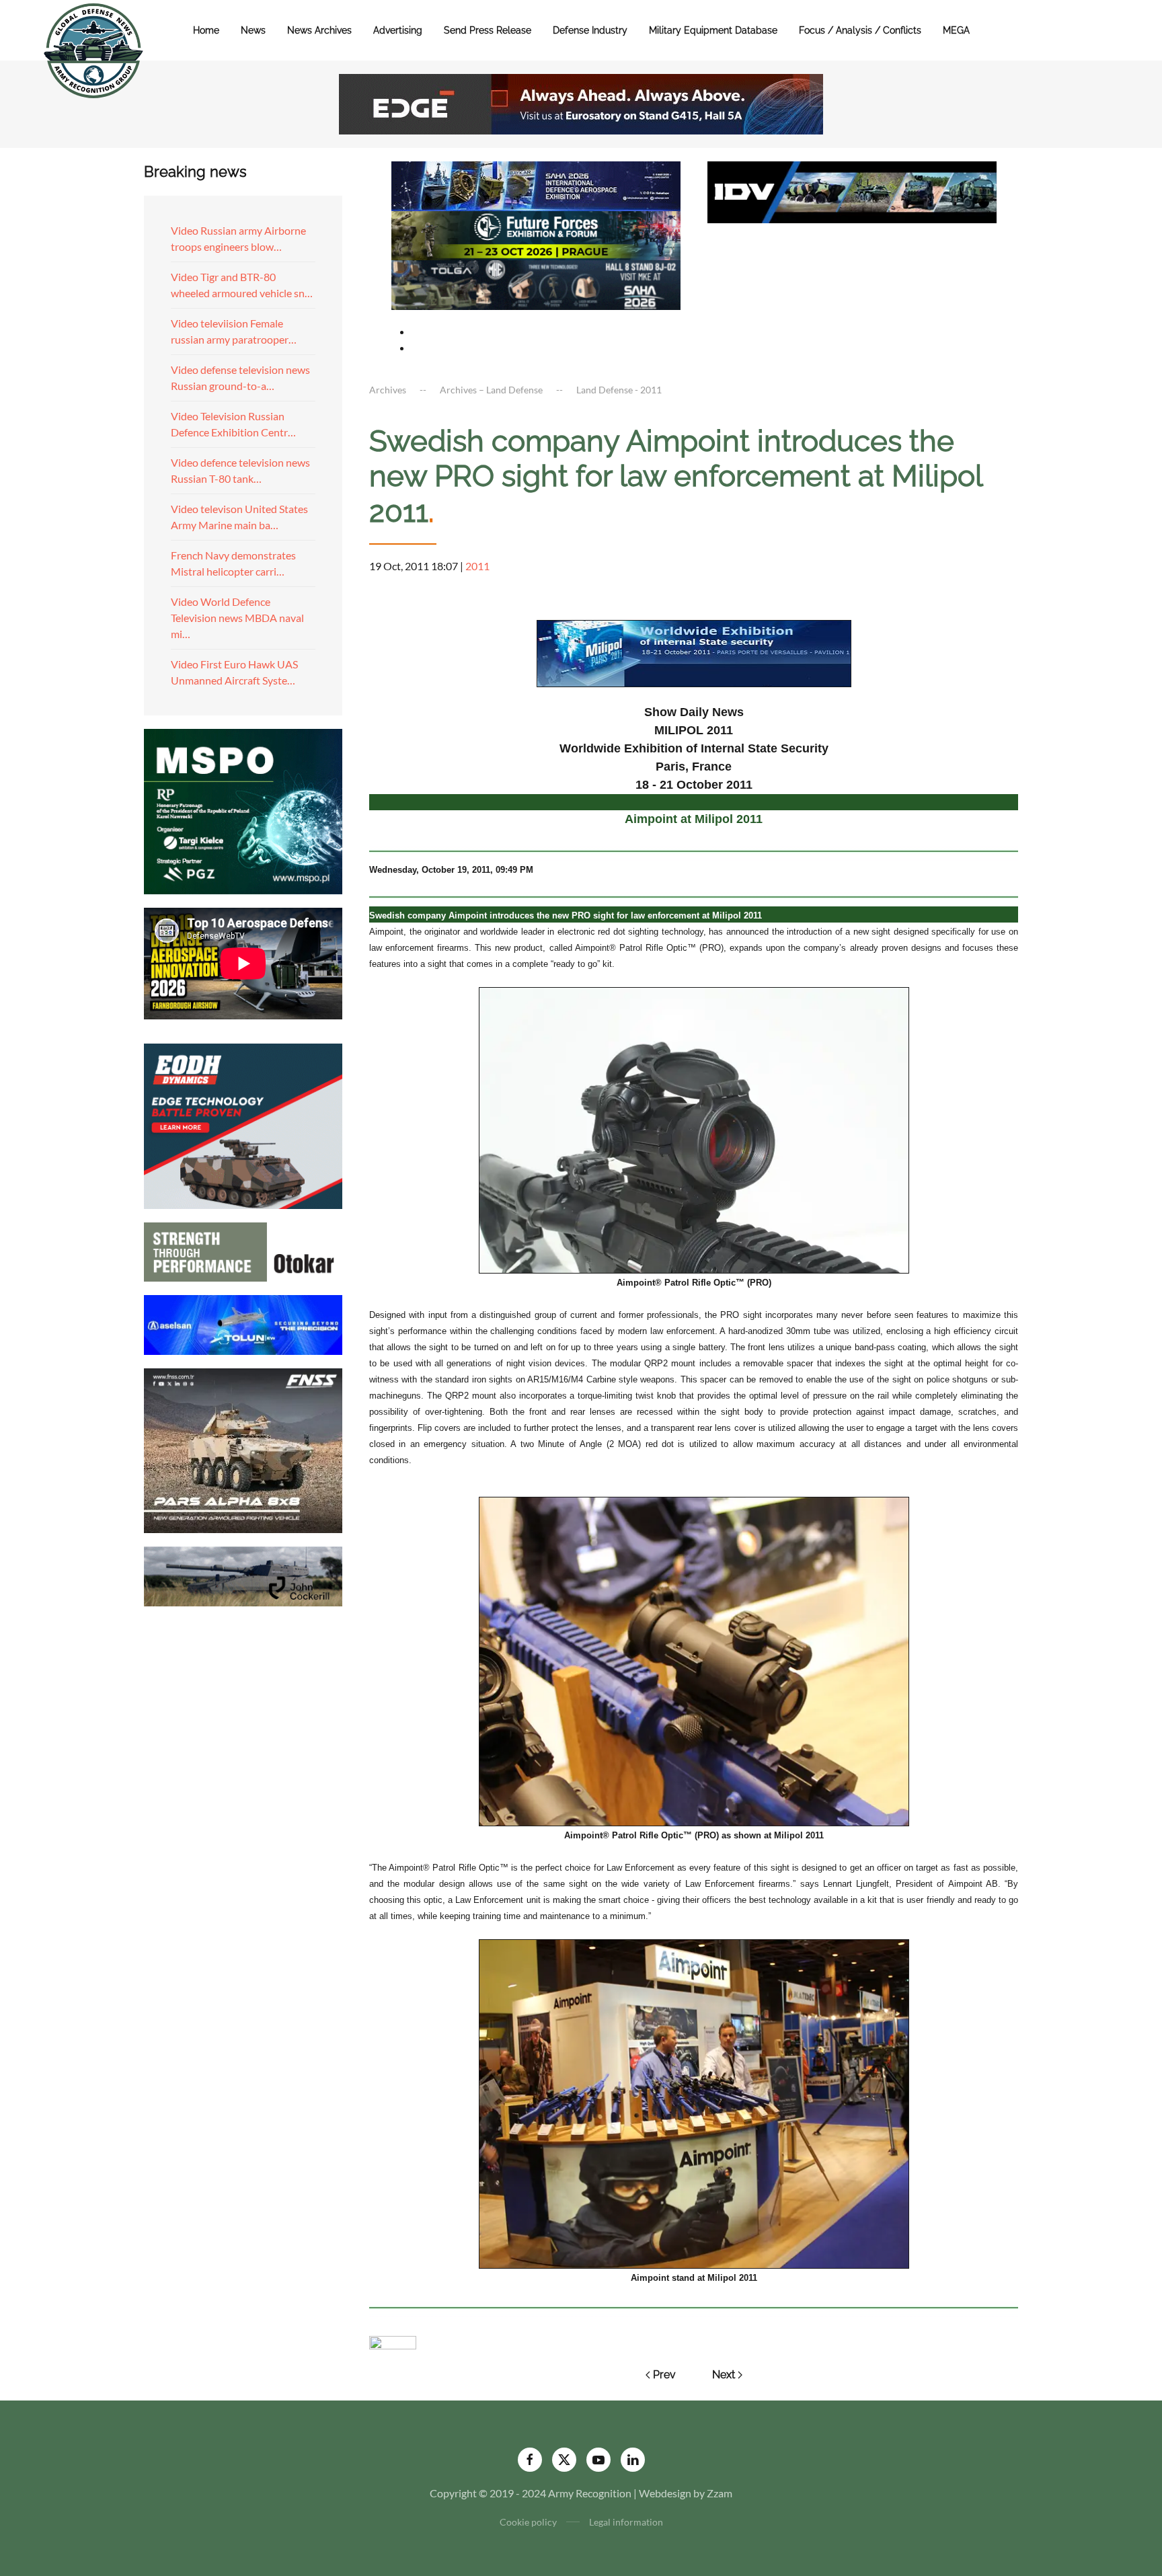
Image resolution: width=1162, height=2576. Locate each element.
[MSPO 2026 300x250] (243, 810)
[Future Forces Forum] (536, 234)
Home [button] (206, 30)
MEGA (956, 30)
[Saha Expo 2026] (536, 185)
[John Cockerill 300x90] (243, 1575)
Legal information (626, 2522)
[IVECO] (852, 191)
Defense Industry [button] (590, 30)
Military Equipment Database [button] (713, 30)
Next (724, 2375)
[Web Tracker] (393, 2341)
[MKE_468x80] (536, 283)
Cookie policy (528, 2522)
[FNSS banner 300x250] (243, 1449)
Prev (664, 2375)
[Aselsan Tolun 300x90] (243, 1323)
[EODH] (243, 1125)
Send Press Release (488, 30)
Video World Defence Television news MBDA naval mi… (237, 618)
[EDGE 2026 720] (581, 103)
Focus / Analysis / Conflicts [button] (860, 30)
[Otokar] (243, 1250)
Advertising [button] (398, 30)
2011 (477, 566)
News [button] (253, 30)
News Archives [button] (319, 30)
